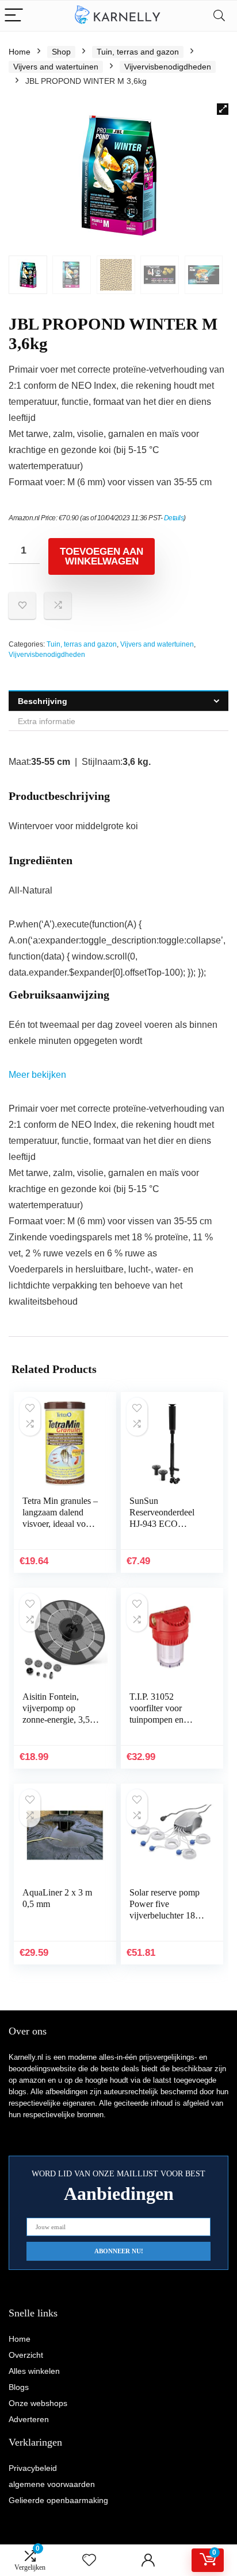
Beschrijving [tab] (43, 701)
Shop (61, 52)
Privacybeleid (33, 2468)
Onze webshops (38, 2403)
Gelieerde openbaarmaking (58, 2500)
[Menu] (14, 16)
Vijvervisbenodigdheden (168, 67)
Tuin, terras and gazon (138, 52)
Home (20, 52)
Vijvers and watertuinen (56, 67)
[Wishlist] (89, 2560)
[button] (223, 109)
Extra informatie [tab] (47, 721)
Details (174, 518)
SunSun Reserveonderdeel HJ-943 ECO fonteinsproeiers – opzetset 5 (162, 1524)
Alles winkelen (34, 2371)
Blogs (19, 2387)
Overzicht (26, 2355)
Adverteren (29, 2419)
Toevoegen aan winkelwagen (102, 556)
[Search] (219, 16)
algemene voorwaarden (52, 2484)
